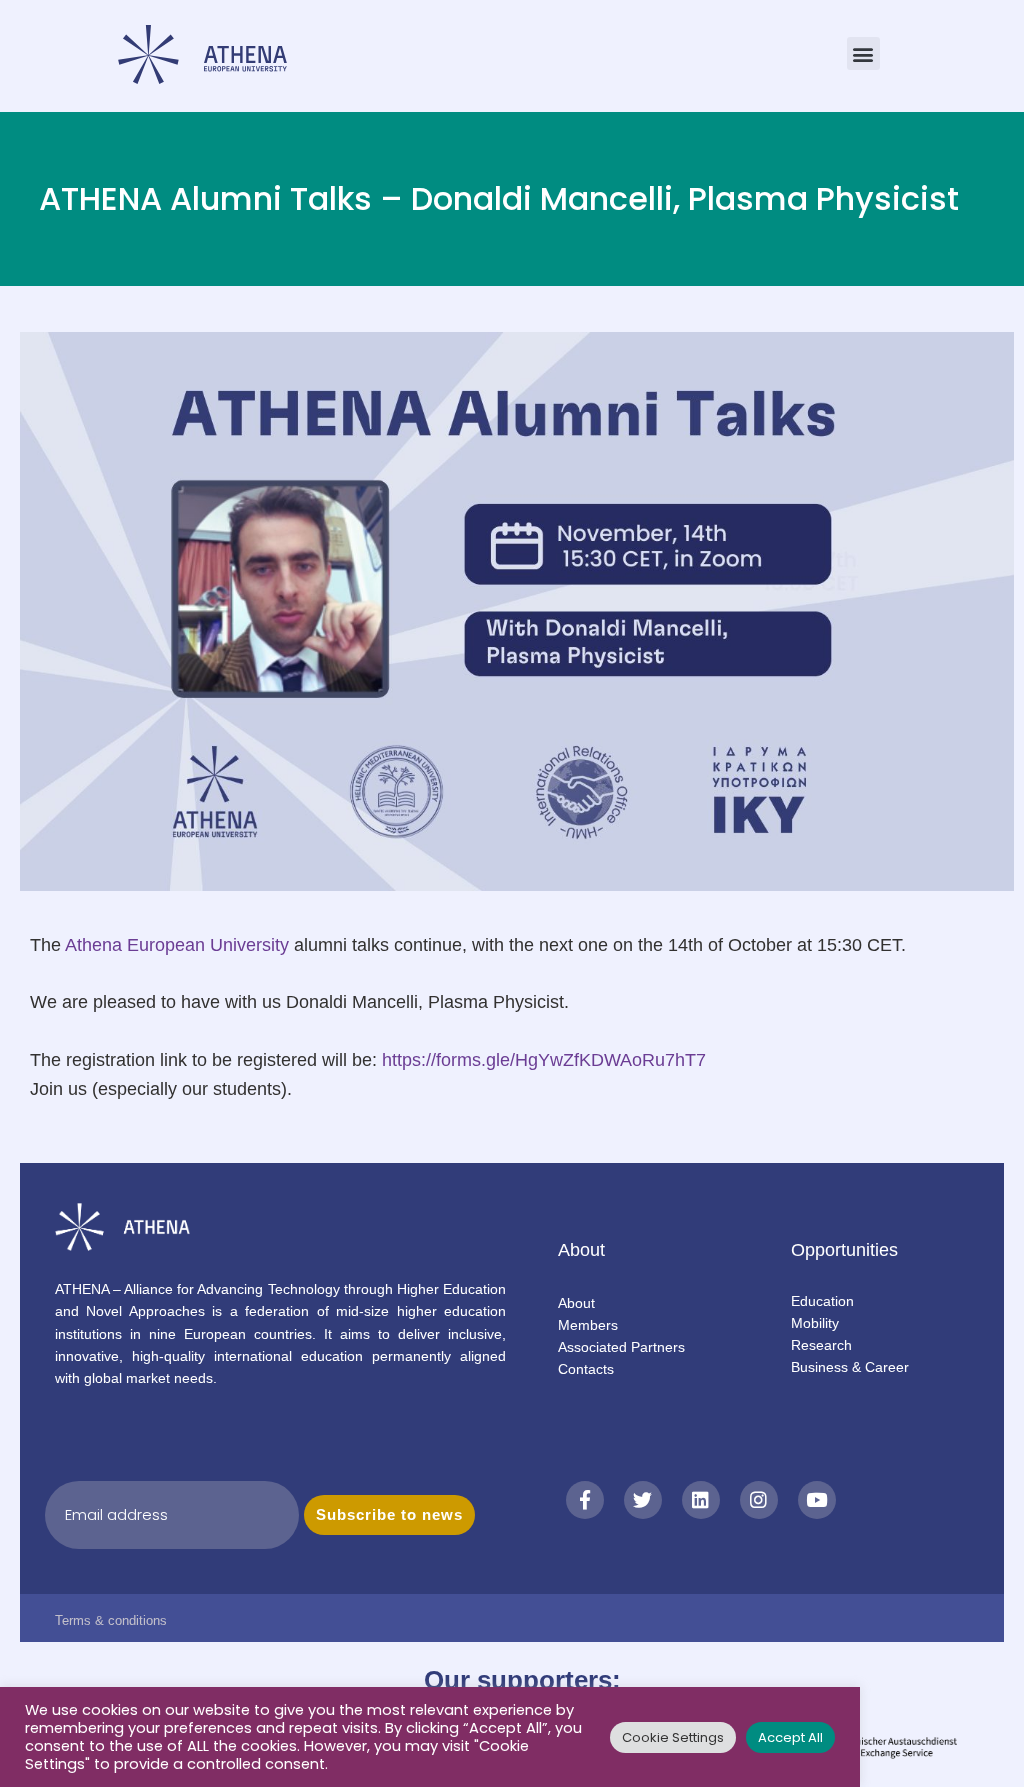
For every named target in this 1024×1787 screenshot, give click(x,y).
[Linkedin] (701, 1500)
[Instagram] (759, 1500)
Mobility (815, 1323)
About (576, 1303)
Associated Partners (621, 1347)
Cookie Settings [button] (673, 1737)
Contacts (586, 1369)
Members (588, 1325)
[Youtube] (817, 1500)
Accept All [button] (790, 1737)
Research (821, 1345)
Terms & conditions (111, 1620)
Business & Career (850, 1367)
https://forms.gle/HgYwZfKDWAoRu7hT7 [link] (544, 1060)
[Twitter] (643, 1500)
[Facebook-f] (585, 1500)
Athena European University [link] (177, 945)
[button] (863, 53)
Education (822, 1301)
